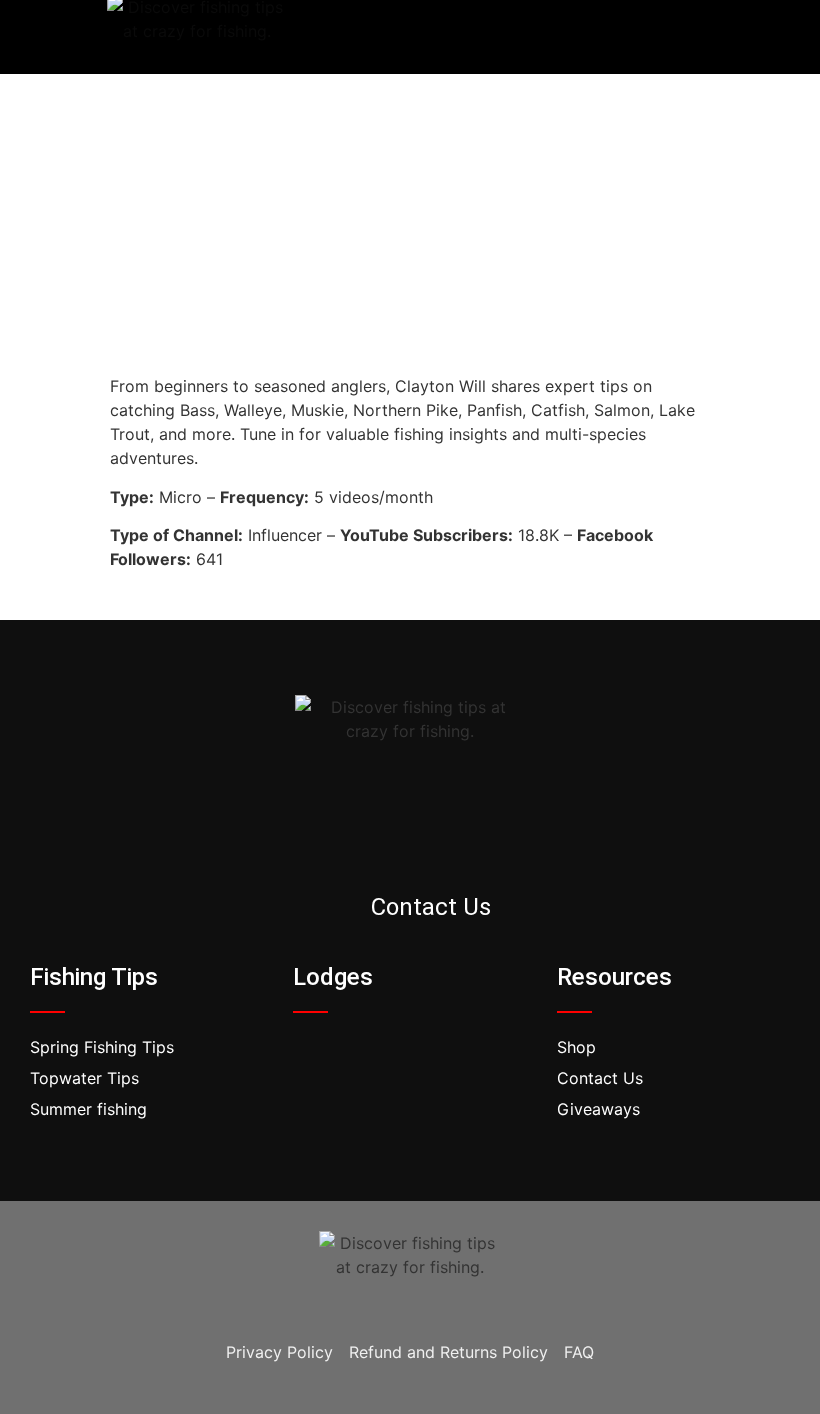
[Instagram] (438, 844)
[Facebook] (656, 37)
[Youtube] (742, 37)
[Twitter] (699, 37)
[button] (429, 37)
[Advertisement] (410, 224)
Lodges (333, 977)
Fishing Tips (94, 977)
